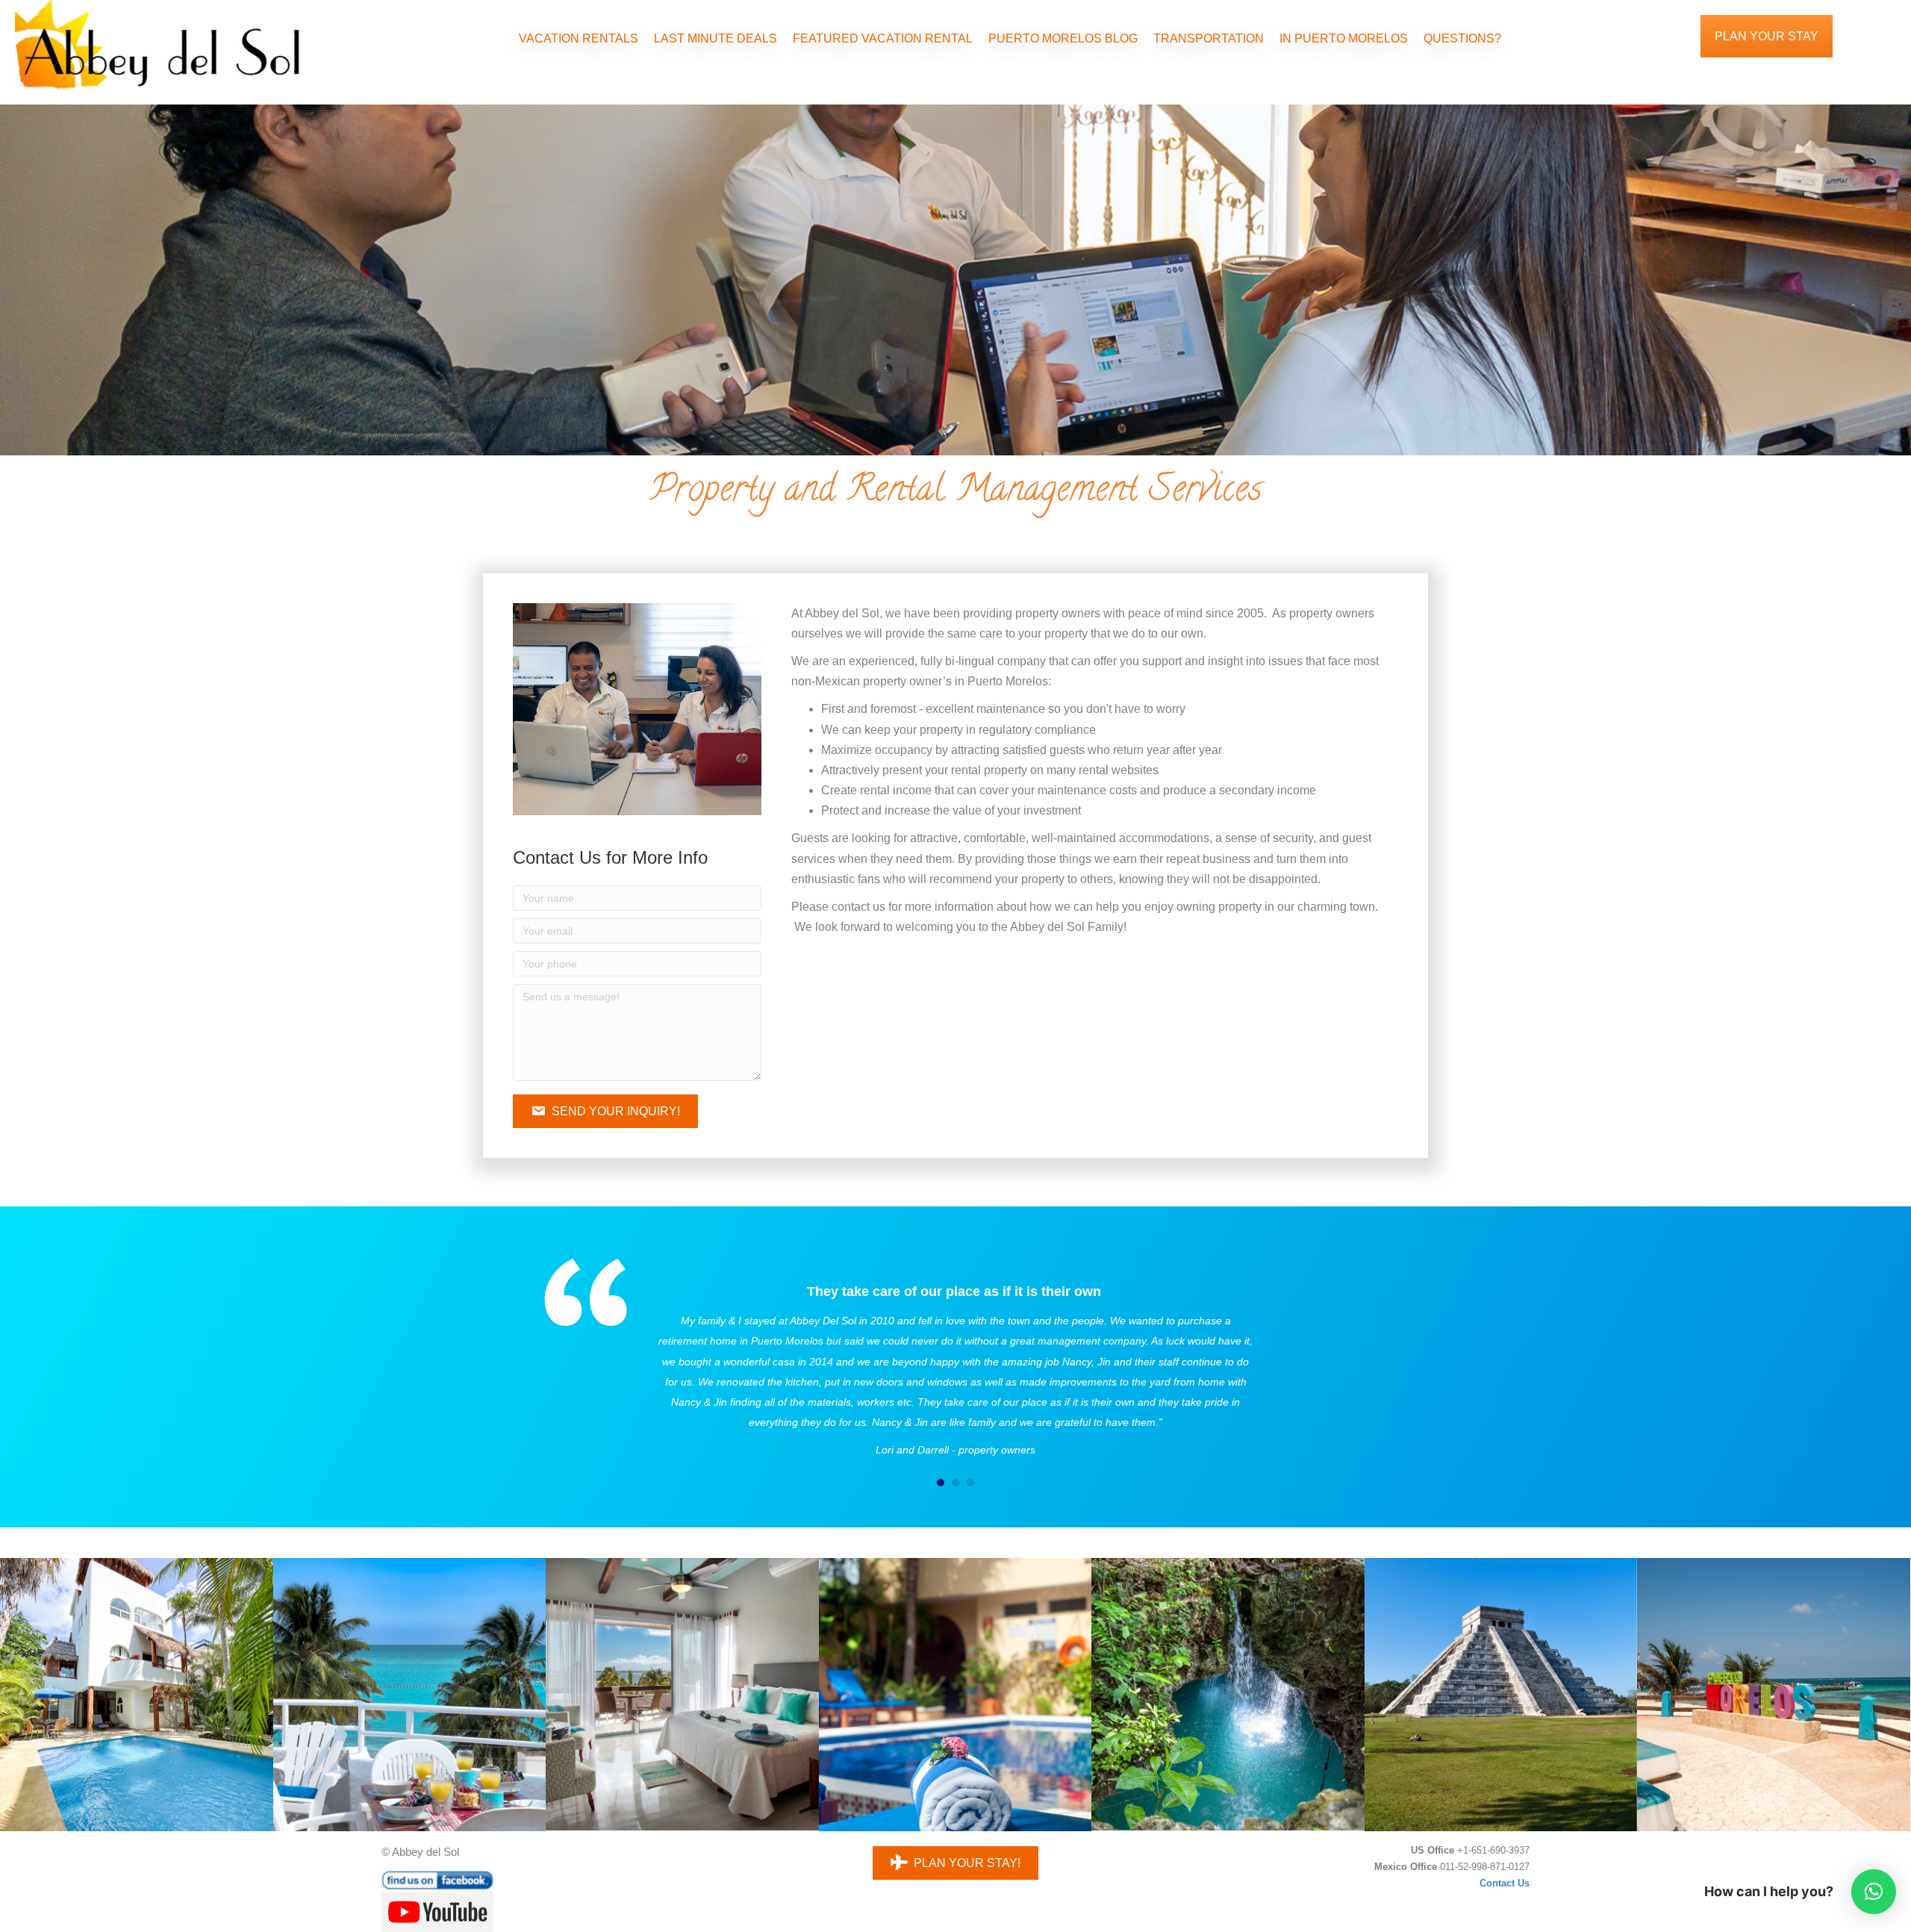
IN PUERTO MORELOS (1344, 38)
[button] (605, 1111)
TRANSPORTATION (1209, 38)
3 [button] (970, 1483)
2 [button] (955, 1483)
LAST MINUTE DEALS (716, 38)
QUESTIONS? (1462, 38)
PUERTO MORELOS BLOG (1063, 38)
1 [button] (941, 1483)
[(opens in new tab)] (437, 1911)
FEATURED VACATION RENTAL (883, 38)
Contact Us (1505, 1883)
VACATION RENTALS (579, 38)
